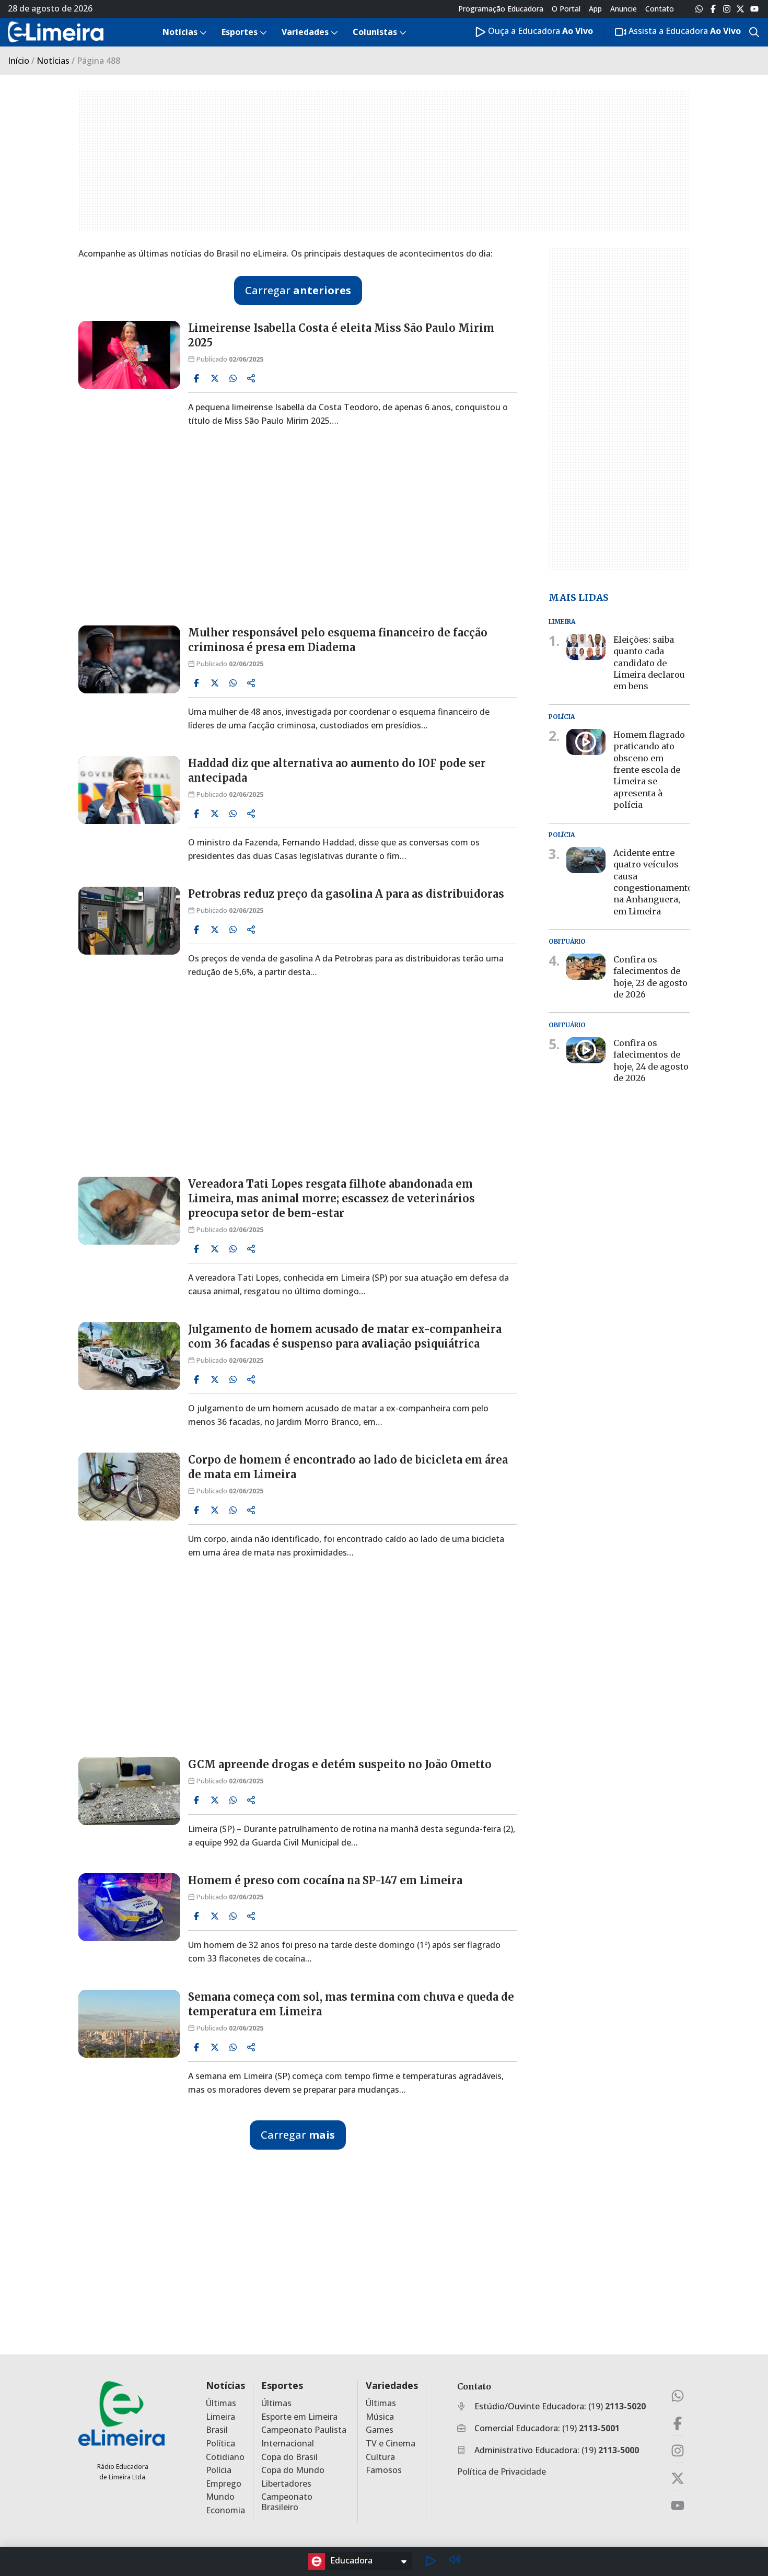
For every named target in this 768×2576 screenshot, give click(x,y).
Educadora (351, 2560)
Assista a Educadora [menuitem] (684, 31)
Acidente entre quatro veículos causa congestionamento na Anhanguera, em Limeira (653, 882)
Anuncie (624, 9)
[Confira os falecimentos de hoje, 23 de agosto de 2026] (586, 967)
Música (380, 2417)
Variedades (392, 2386)
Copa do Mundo (293, 2470)
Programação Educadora (501, 9)
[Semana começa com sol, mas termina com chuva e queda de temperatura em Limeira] (129, 2024)
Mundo (220, 2497)
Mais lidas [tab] (579, 597)
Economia (225, 2510)
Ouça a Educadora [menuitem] (539, 31)
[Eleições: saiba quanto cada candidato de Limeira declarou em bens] (586, 647)
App (595, 9)
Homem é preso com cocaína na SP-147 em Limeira (325, 1880)
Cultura (380, 2457)
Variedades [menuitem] (305, 32)
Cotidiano (225, 2457)
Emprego (224, 2484)
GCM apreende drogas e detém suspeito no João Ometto (340, 1764)
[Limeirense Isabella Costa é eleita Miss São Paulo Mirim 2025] (129, 355)
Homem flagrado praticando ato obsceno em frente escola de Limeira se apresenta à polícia (649, 770)
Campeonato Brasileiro (287, 2502)
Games (380, 2430)
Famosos (384, 2470)
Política (220, 2444)
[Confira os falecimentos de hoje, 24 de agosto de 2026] (586, 1050)
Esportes (282, 2386)
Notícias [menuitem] (180, 32)
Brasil (217, 2430)
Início (19, 61)
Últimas (221, 2403)
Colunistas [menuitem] (375, 32)
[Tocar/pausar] (430, 2561)
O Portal (566, 9)
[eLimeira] (121, 2413)
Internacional (288, 2444)
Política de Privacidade (502, 2471)
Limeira (220, 2417)
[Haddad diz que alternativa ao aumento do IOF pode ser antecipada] (129, 790)
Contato (660, 9)
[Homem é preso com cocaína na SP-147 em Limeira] (129, 1907)
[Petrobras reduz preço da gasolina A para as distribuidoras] (129, 921)
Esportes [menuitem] (240, 32)
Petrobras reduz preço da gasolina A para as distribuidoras (346, 894)
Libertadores (286, 2484)
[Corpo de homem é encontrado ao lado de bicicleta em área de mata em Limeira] (129, 1487)
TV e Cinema (391, 2444)
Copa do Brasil (289, 2457)
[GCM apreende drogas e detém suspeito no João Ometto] (129, 1791)
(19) (617, 2406)
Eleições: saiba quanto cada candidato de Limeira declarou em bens (649, 663)
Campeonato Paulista (304, 2430)
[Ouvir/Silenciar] (455, 2561)
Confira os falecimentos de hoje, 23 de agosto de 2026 (650, 977)
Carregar (298, 290)
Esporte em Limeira (299, 2417)
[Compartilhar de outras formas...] (251, 378)
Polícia (219, 2470)
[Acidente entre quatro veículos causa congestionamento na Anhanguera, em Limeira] (586, 860)
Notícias (53, 61)
